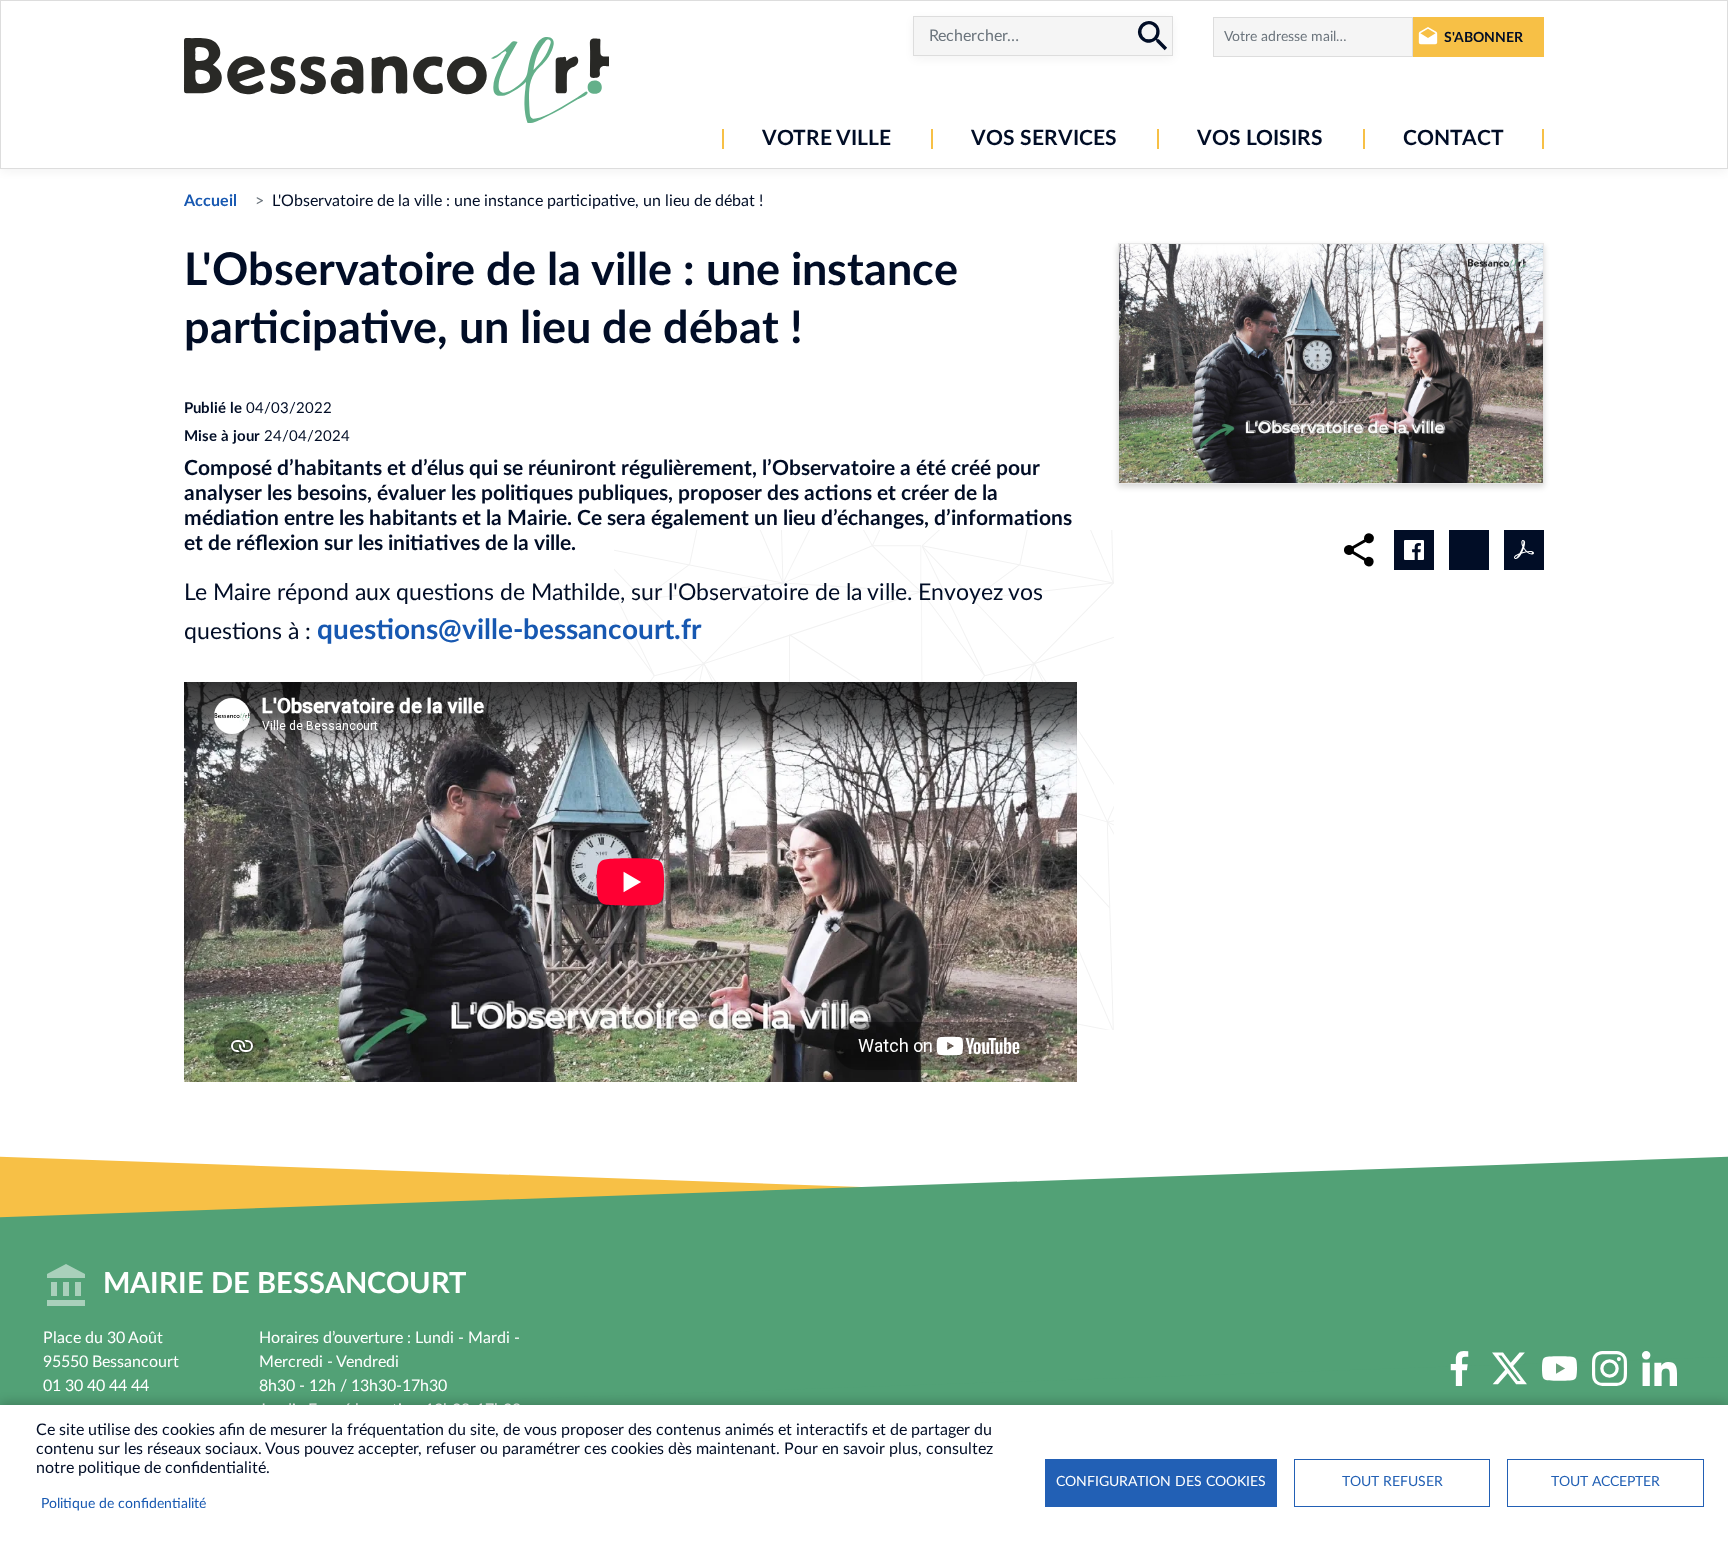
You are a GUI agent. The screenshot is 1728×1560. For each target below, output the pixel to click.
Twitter (1510, 1369)
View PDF (1524, 550)
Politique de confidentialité (123, 1504)
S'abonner (1483, 37)
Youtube (1560, 1369)
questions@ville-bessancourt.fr (509, 630)
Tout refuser (1392, 1482)
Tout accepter (1605, 1482)
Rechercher (1153, 36)
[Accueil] (396, 80)
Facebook (1460, 1369)
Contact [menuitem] (1453, 138)
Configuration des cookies (1161, 1482)
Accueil (210, 201)
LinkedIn (1660, 1369)
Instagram (1610, 1369)
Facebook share (1414, 550)
